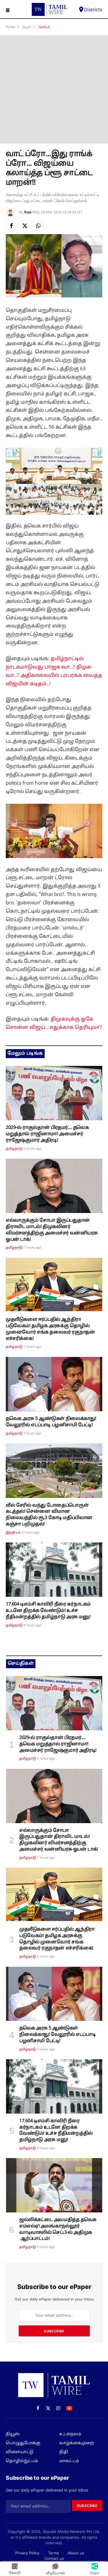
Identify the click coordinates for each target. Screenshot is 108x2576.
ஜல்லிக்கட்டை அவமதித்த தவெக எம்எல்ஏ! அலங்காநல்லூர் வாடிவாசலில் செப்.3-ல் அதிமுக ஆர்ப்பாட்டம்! (58, 2229)
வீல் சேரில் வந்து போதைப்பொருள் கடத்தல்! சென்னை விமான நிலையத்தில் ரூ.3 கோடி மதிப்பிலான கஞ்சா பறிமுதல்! (49, 1515)
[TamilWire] (50, 9)
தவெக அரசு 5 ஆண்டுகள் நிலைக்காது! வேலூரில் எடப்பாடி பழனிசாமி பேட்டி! (51, 1422)
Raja (28, 212)
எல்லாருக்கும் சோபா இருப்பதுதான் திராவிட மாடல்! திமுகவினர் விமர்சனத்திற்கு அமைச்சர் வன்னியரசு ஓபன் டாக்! (52, 1230)
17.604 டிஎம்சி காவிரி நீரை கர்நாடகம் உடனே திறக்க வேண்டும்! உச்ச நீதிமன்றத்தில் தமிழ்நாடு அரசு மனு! (48, 1611)
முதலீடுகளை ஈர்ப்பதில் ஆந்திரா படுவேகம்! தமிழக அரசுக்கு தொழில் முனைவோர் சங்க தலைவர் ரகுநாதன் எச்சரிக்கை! (50, 1329)
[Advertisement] (54, 89)
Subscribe (54, 2331)
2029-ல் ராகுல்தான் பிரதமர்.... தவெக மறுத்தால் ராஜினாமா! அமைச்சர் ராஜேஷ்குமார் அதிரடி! (47, 1134)
